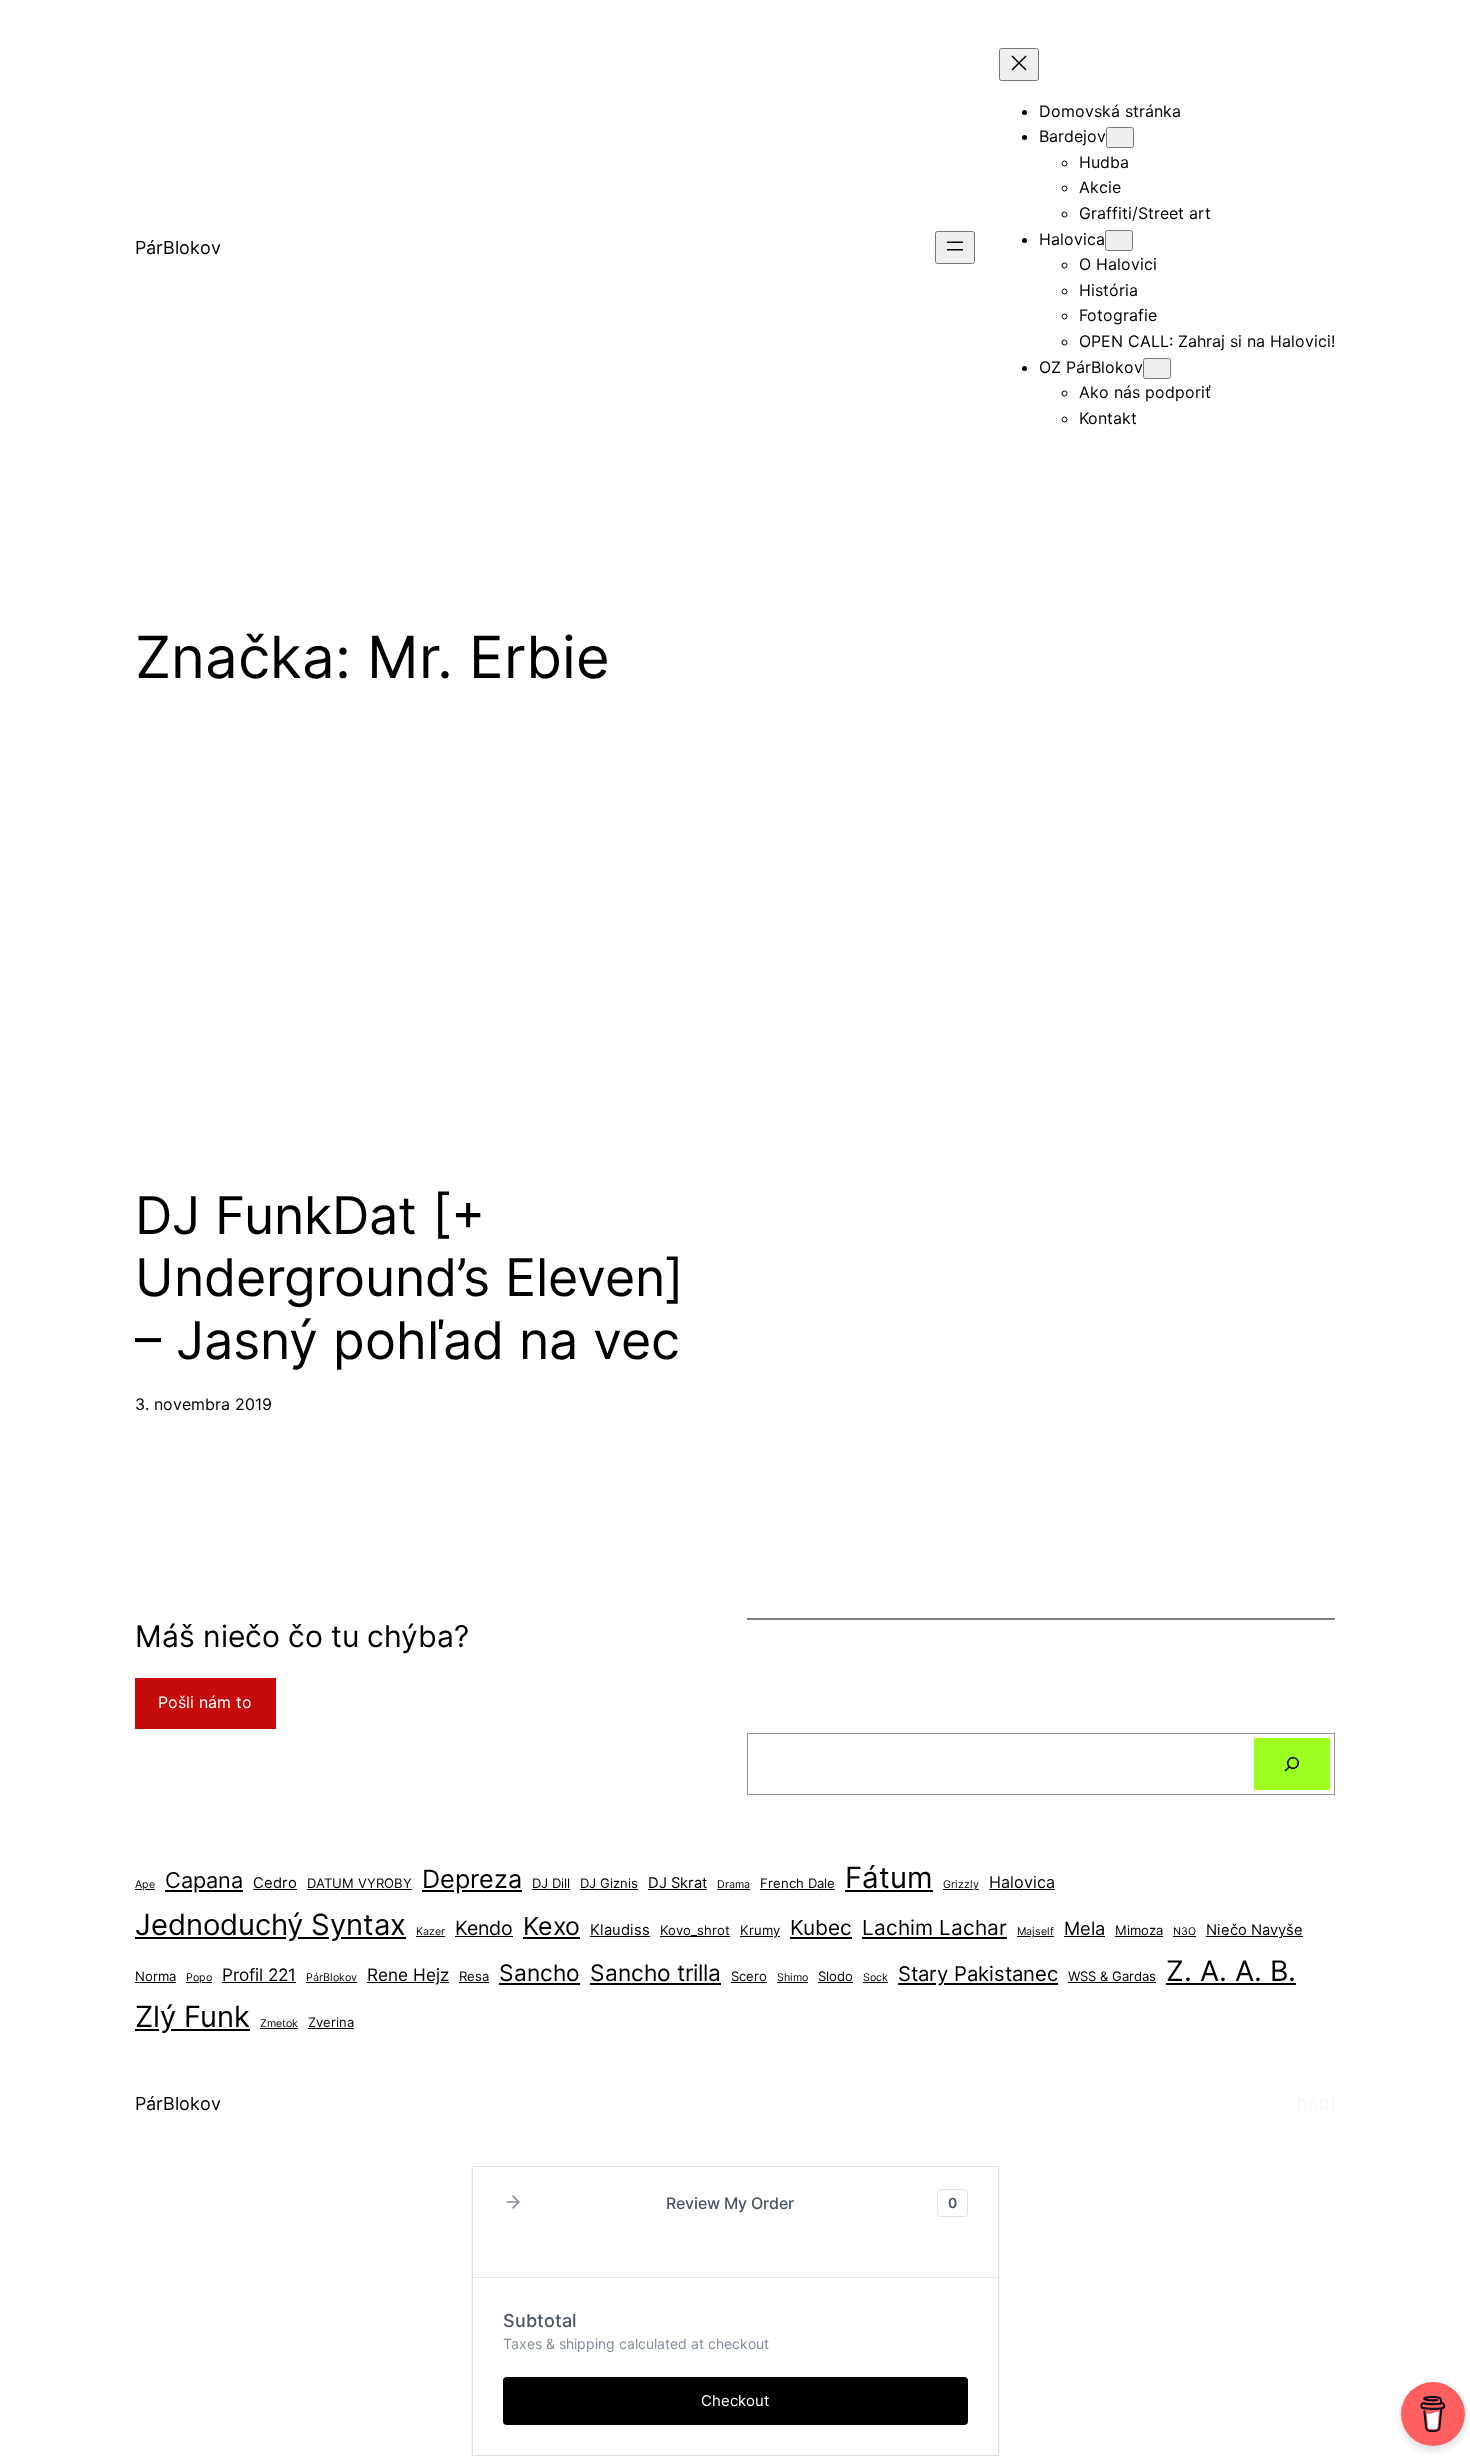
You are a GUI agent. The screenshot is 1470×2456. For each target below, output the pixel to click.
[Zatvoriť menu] (1019, 64)
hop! (1316, 2102)
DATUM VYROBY (359, 1883)
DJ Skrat (677, 1883)
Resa (474, 1976)
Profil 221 (259, 1974)
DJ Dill (551, 1883)
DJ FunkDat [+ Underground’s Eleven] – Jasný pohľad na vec (409, 1278)
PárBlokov (178, 247)
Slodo (835, 1976)
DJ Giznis (609, 1883)
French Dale (797, 1883)
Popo (199, 1977)
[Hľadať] (1292, 1764)
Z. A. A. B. (1231, 1971)
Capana (204, 1880)
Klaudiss (620, 1930)
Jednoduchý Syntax (270, 1924)
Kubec (821, 1927)
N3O (1184, 1931)
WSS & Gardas (1112, 1976)
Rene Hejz (408, 1974)
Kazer (430, 1931)
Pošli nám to (205, 1702)
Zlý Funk (192, 2016)
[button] (513, 2203)
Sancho (539, 1972)
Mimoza (1139, 1930)
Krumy (760, 1930)
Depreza (472, 1879)
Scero (749, 1976)
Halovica (1022, 1882)
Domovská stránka (1110, 111)
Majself (1035, 1931)
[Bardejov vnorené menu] (1120, 137)
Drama (733, 1884)
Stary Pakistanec (978, 1973)
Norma (155, 1976)
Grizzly (961, 1884)
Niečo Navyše (1254, 1930)
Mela (1084, 1928)
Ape (145, 1884)
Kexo (551, 1926)
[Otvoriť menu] (955, 247)
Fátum (889, 1877)
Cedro (275, 1883)
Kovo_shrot (695, 1930)
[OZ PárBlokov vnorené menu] (1157, 368)
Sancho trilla (655, 1972)
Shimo (792, 1977)
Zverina (331, 2022)
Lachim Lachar (934, 1927)
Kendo (484, 1928)
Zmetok (279, 2023)
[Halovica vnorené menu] (1119, 240)
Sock (875, 1977)
